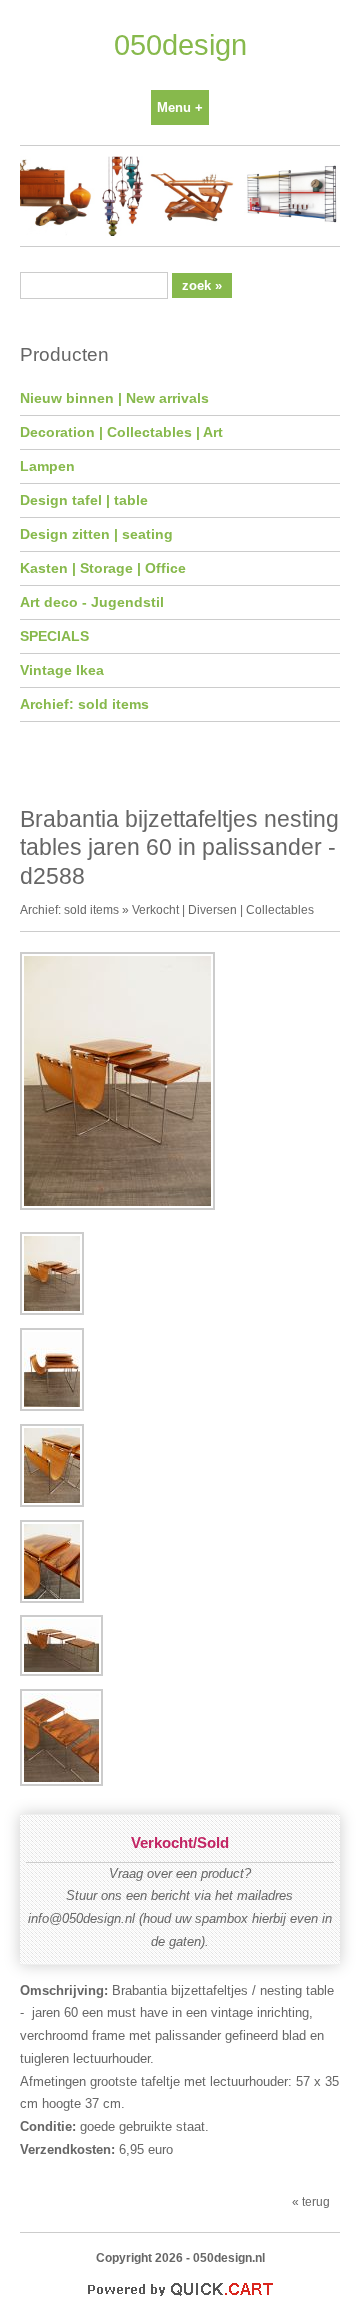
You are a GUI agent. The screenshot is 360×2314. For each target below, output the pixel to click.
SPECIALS (54, 636)
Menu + (180, 107)
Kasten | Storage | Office (103, 568)
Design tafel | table (84, 500)
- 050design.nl (225, 2257)
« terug (311, 2201)
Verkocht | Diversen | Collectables (223, 909)
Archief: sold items (84, 704)
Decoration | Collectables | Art (121, 432)
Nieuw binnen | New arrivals (114, 398)
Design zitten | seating (96, 534)
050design (180, 45)
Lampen (47, 466)
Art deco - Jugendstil (92, 602)
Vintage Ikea (62, 670)
